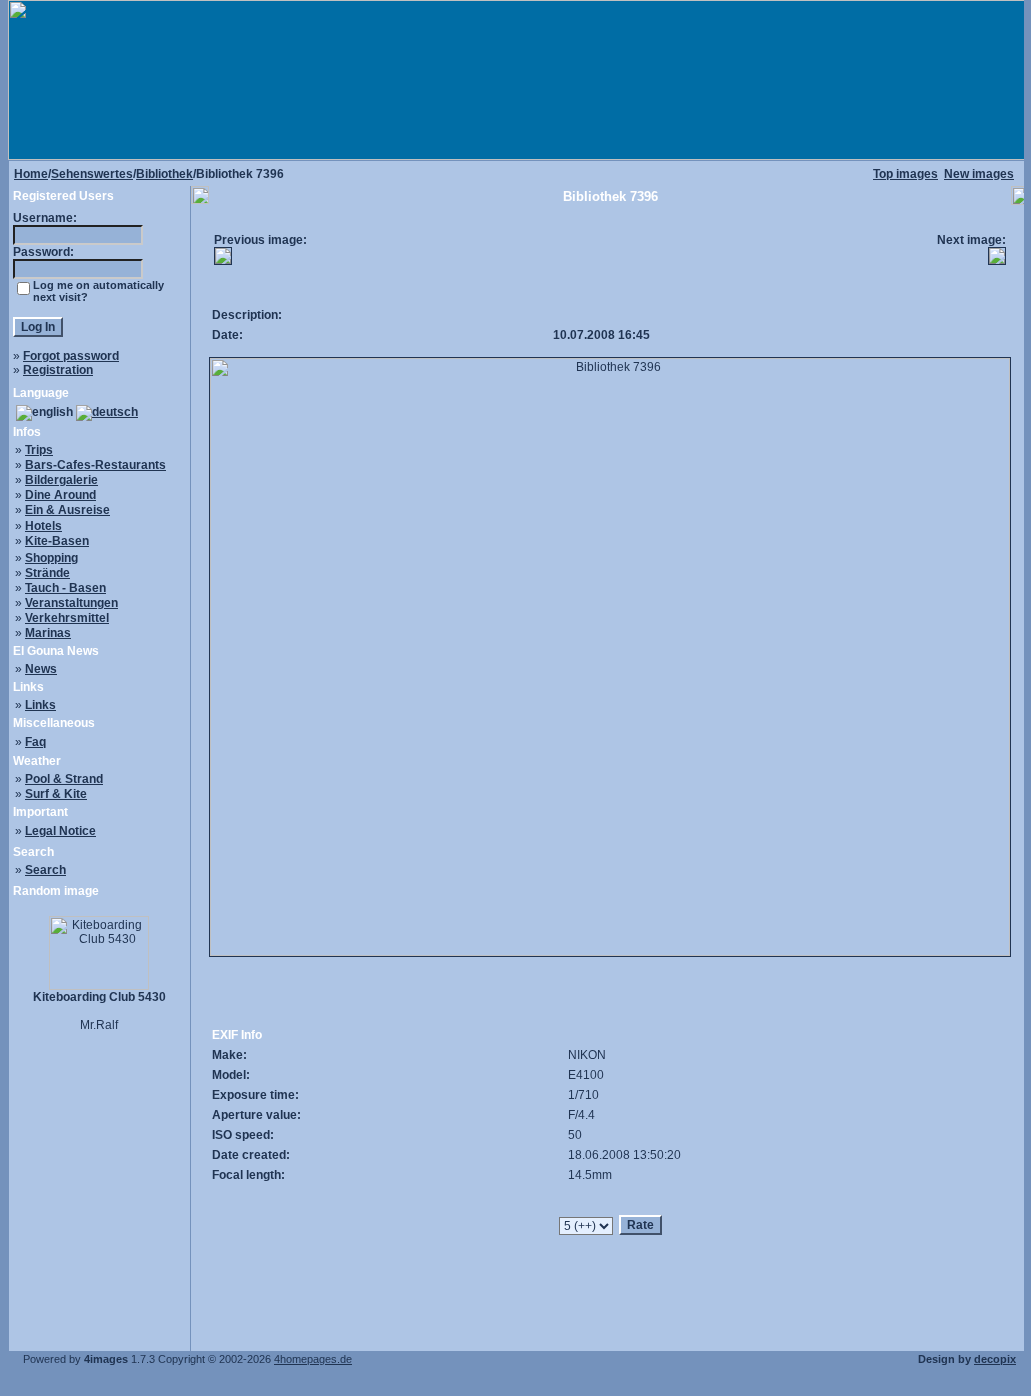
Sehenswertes (92, 174)
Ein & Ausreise (67, 510)
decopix (995, 1359)
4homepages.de (313, 1359)
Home (31, 174)
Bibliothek (164, 174)
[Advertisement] (613, 256)
